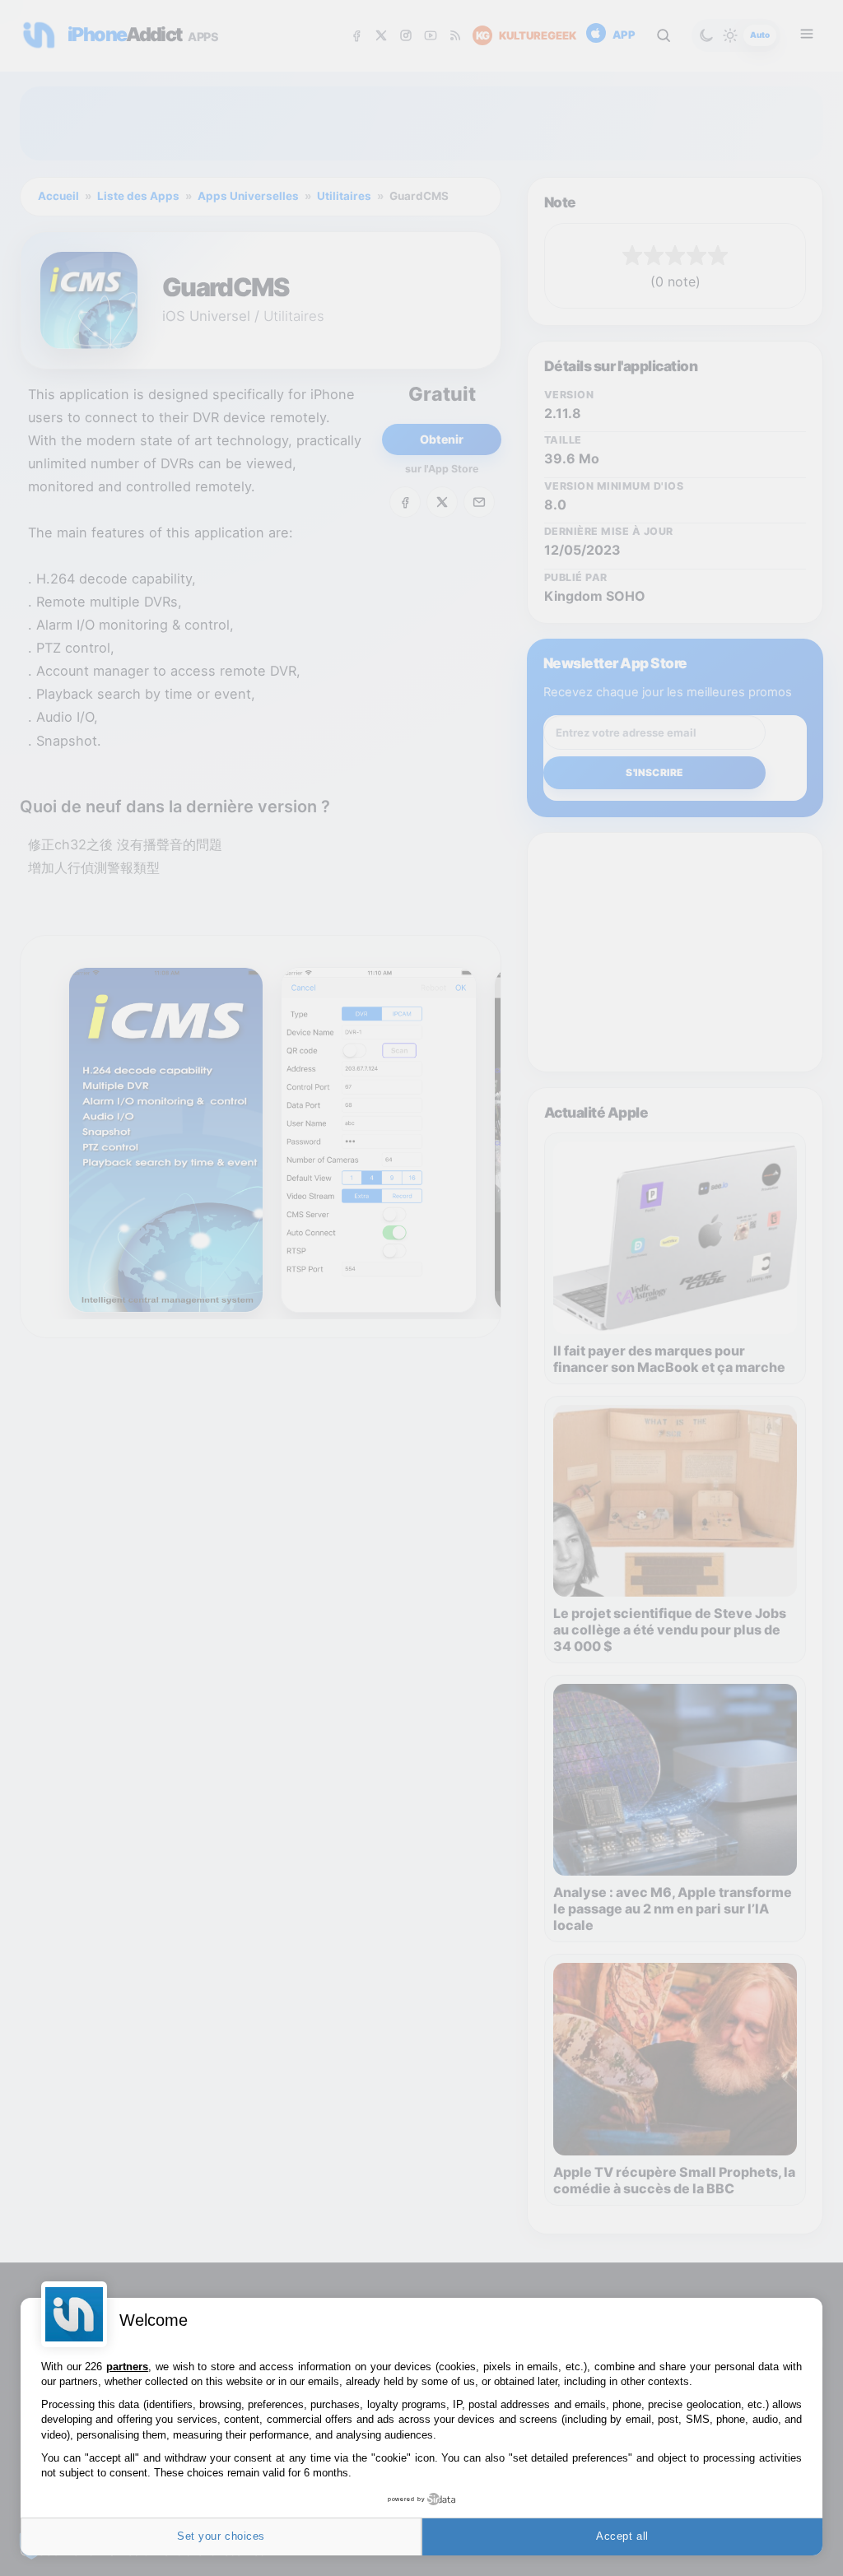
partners (127, 2367)
